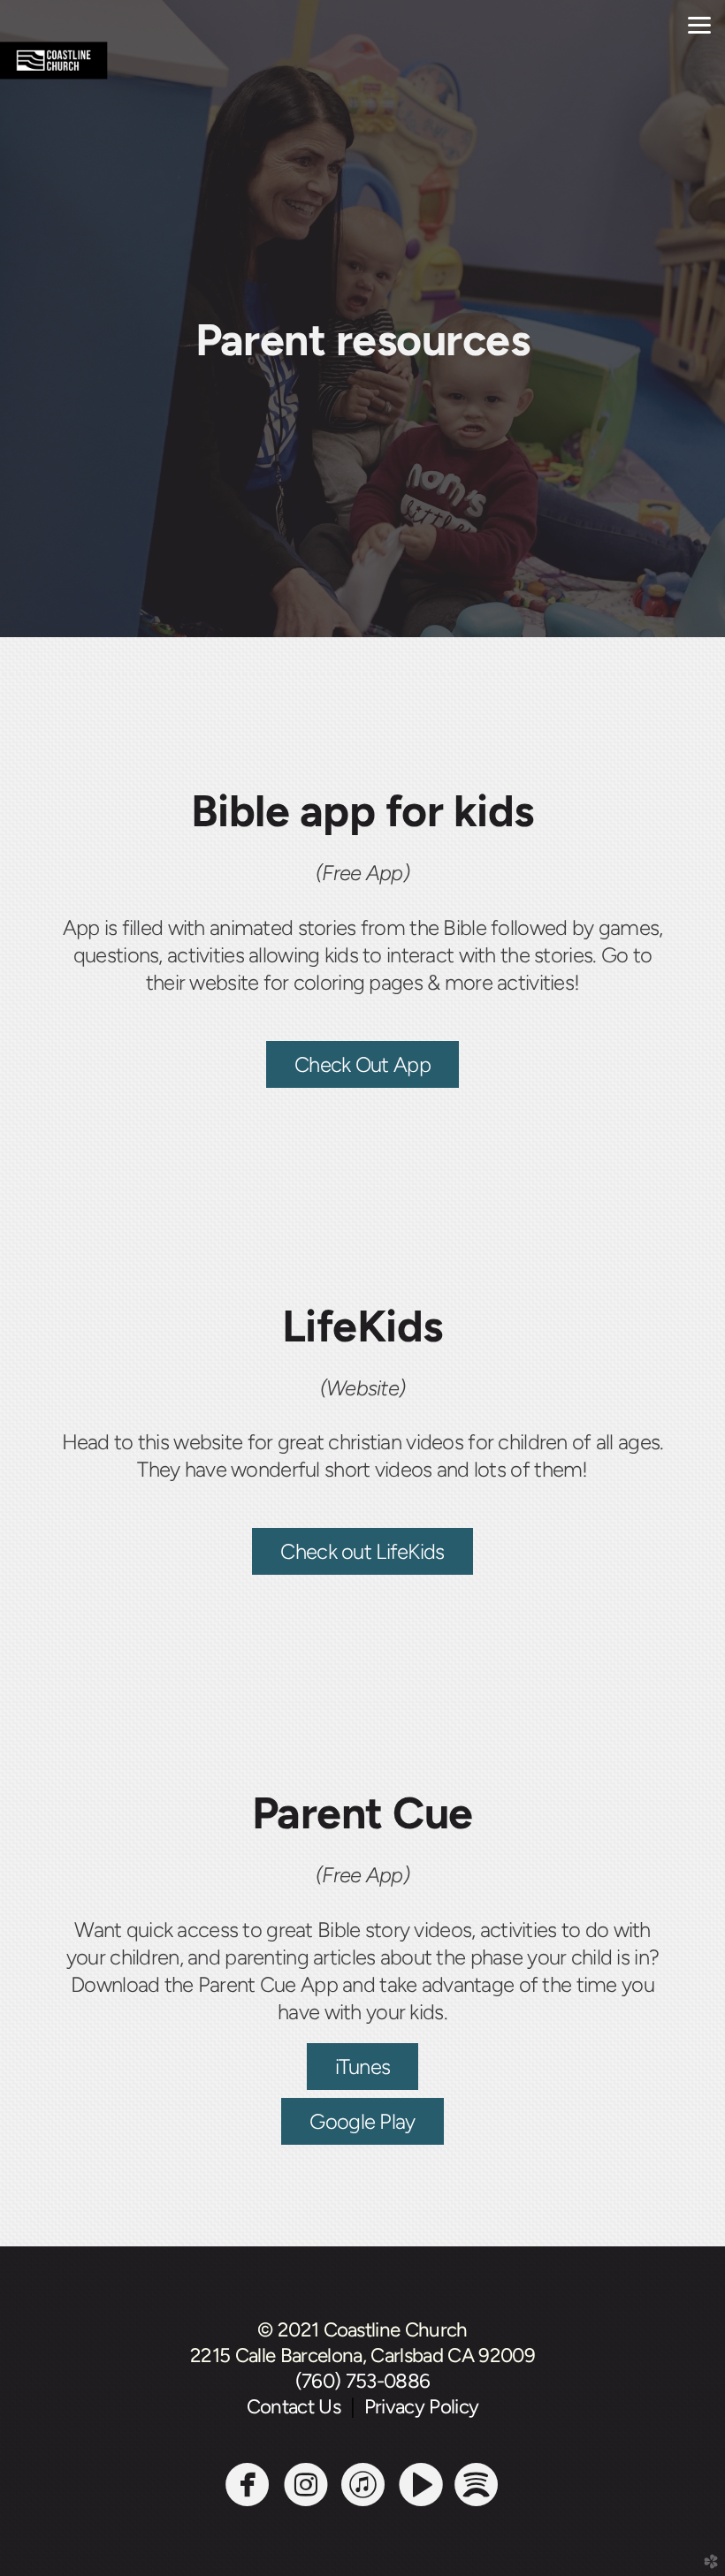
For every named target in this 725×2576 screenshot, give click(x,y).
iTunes (363, 2067)
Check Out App (362, 1064)
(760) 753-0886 (363, 2381)
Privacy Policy (422, 2407)
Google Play (362, 2121)
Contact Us (298, 2407)
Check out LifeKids (362, 1551)
